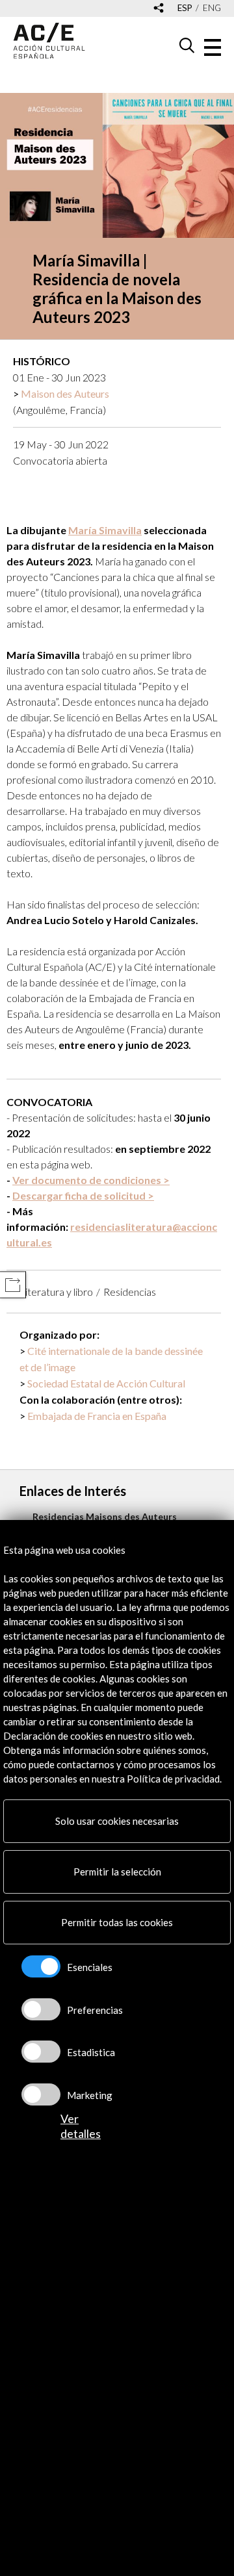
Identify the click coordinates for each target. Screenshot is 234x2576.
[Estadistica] (41, 2052)
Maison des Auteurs (65, 393)
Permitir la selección (117, 1872)
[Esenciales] (41, 1966)
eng (212, 8)
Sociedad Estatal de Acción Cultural (106, 1383)
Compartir (13, 1285)
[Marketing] (41, 2094)
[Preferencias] (41, 2009)
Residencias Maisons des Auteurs (105, 1516)
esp (185, 8)
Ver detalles (81, 2126)
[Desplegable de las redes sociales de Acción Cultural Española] (159, 9)
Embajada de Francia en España (97, 1416)
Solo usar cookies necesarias (117, 1821)
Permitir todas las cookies (117, 1922)
